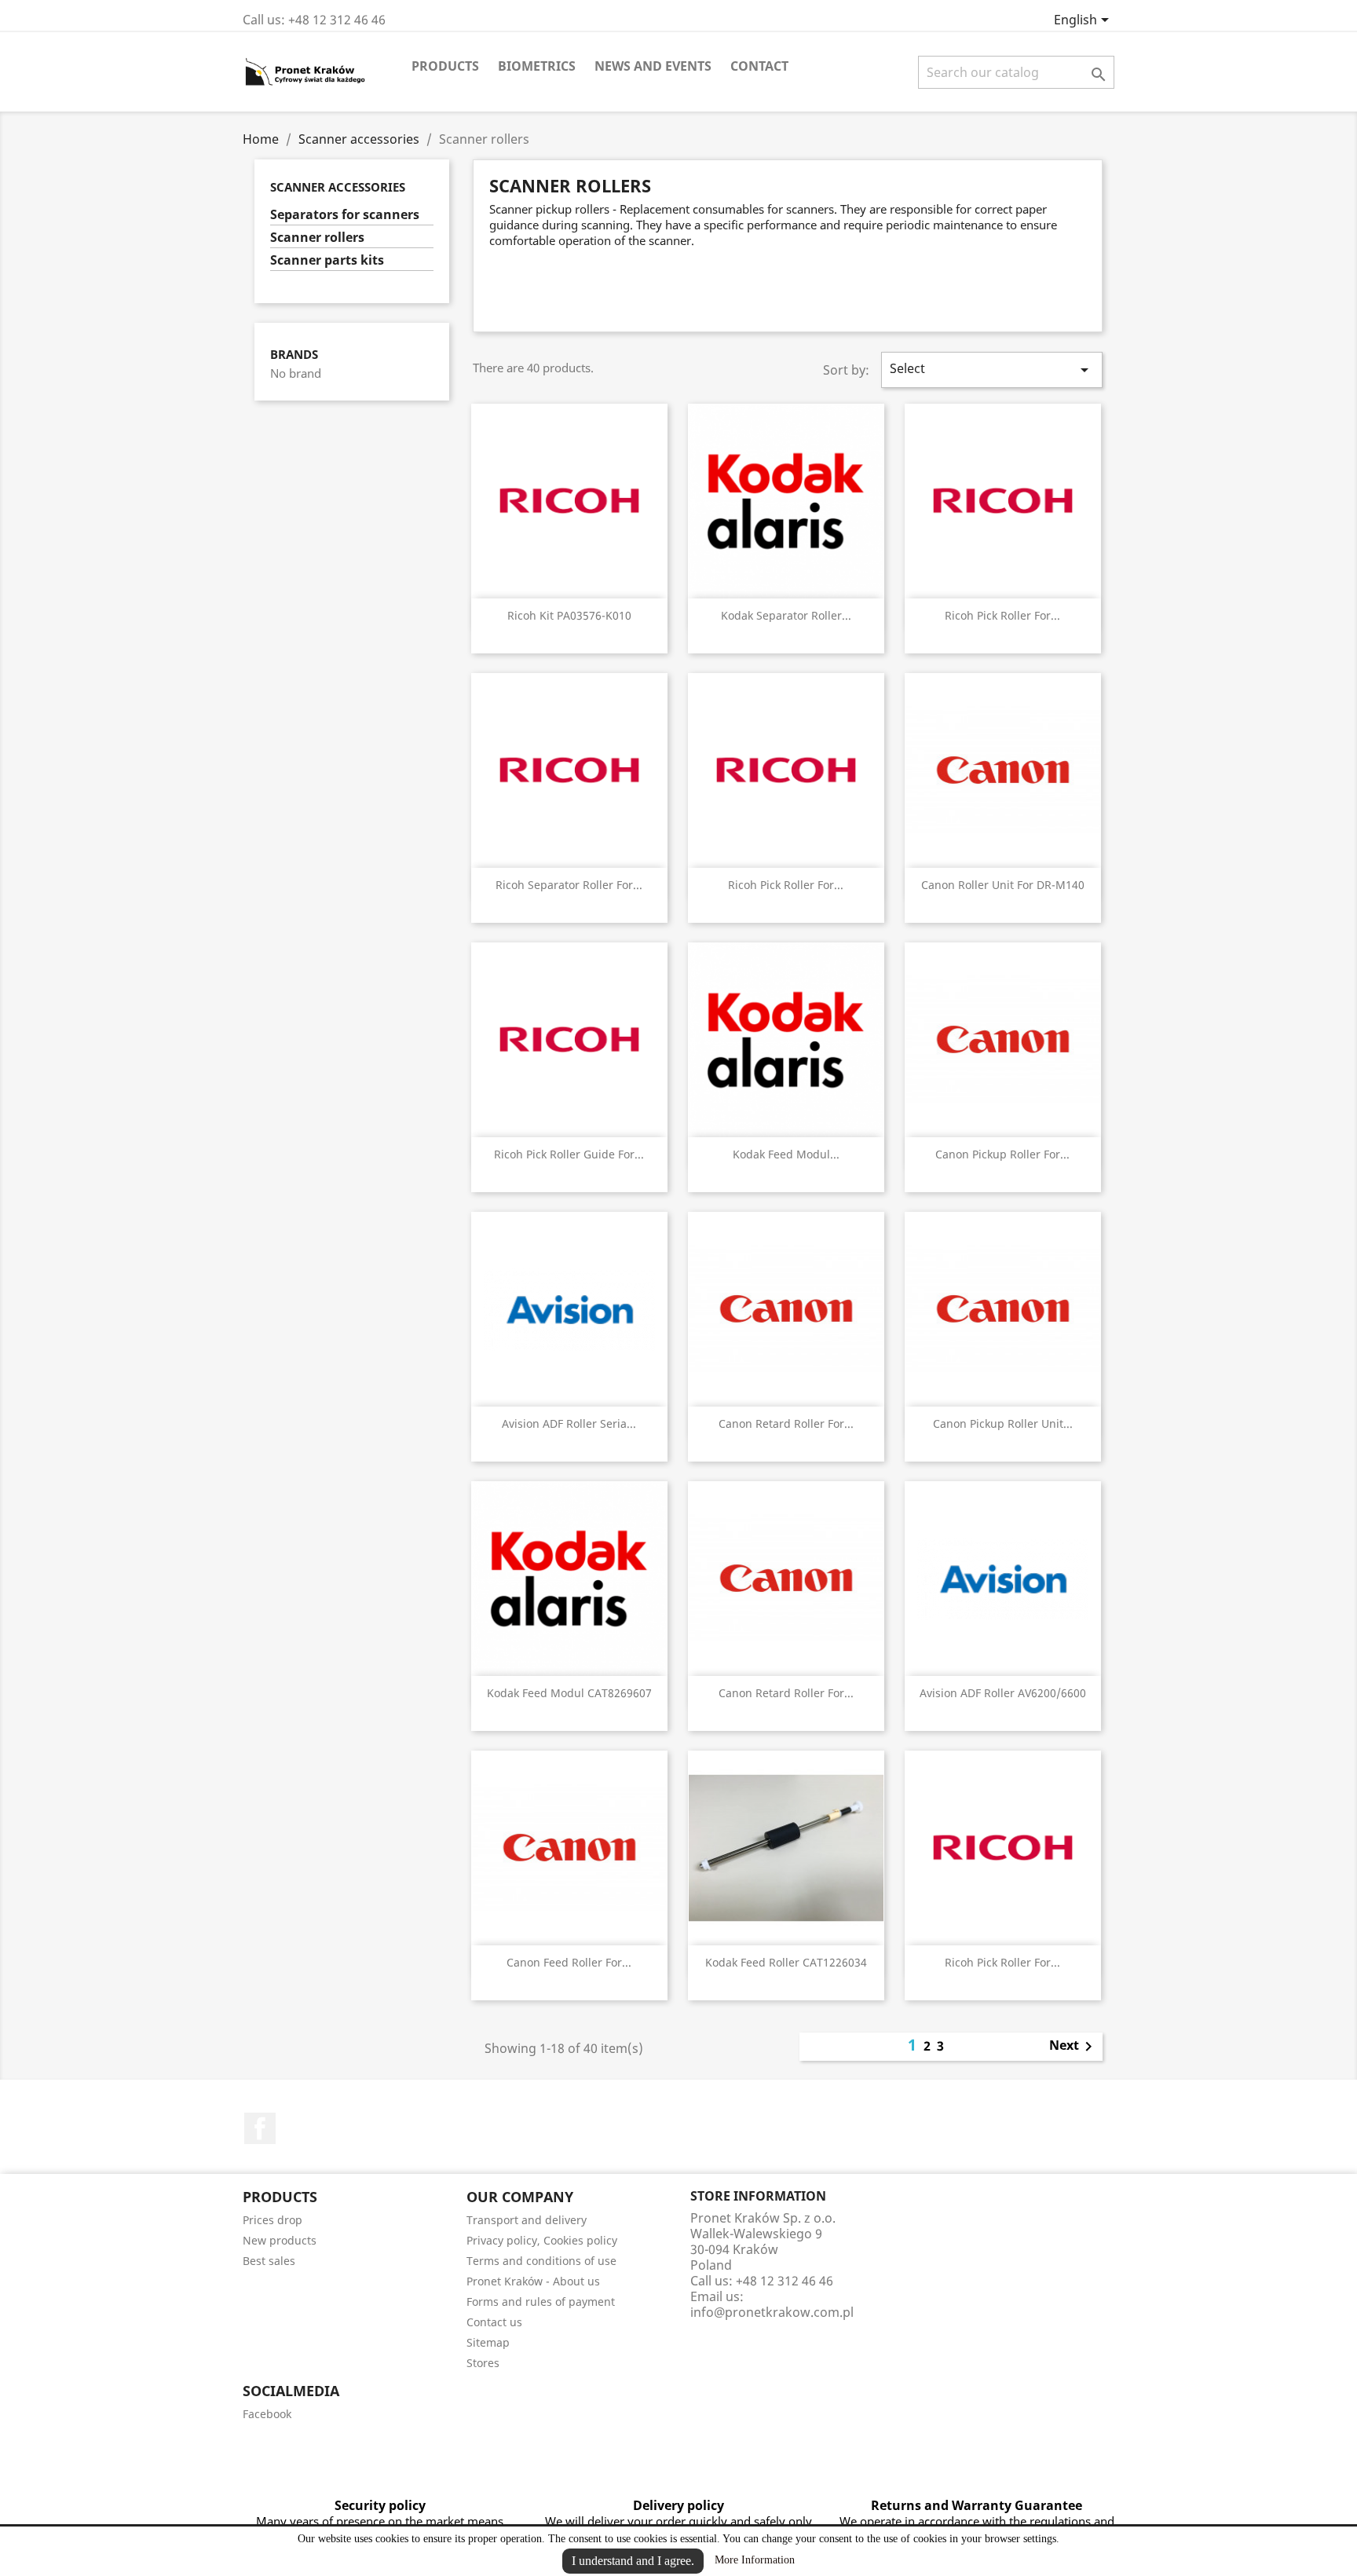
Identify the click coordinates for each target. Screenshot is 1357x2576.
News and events (653, 66)
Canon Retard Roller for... (786, 1423)
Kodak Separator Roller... (786, 615)
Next (1074, 2047)
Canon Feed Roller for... (569, 1962)
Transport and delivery (527, 2220)
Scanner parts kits (327, 260)
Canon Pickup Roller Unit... (1003, 1423)
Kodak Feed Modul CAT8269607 (569, 1693)
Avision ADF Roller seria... (569, 1423)
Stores (483, 2363)
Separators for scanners (345, 215)
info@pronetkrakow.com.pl (772, 2312)
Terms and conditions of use (541, 2261)
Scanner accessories (338, 187)
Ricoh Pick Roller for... (1002, 615)
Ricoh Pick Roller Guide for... (569, 1154)
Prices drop (272, 2220)
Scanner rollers (317, 238)
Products (445, 66)
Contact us (494, 2322)
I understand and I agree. (633, 2561)
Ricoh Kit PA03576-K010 (569, 615)
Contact (759, 66)
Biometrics (537, 66)
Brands (294, 355)
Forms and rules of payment (541, 2302)
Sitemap (488, 2342)
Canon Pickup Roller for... (1002, 1154)
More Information (755, 2560)
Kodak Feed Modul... (786, 1154)
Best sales (269, 2261)
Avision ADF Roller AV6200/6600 (1003, 1693)
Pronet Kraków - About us (533, 2281)
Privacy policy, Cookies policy (542, 2240)
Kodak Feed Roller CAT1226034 (786, 1962)
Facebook (260, 2128)
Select (992, 370)
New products (280, 2240)
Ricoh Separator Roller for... (569, 885)
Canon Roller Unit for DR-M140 (1003, 885)
